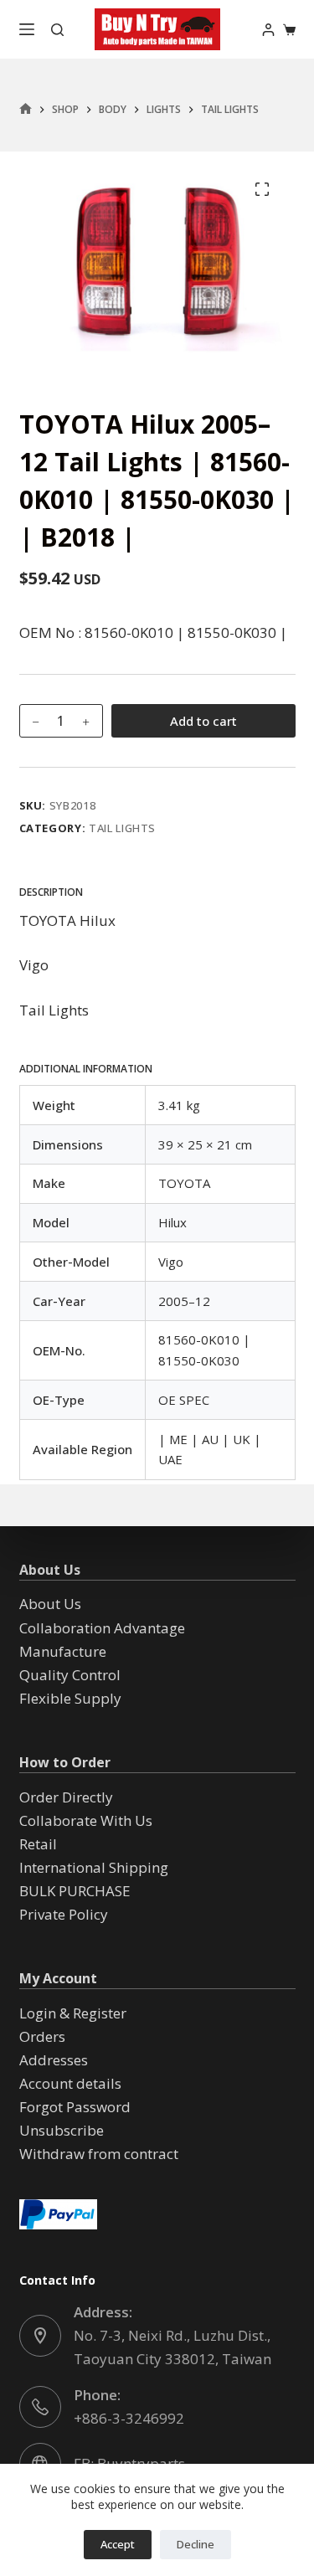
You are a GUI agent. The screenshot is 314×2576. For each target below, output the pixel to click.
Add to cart (203, 721)
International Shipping (94, 1867)
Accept (118, 2544)
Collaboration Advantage (102, 1628)
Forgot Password (75, 2107)
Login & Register (73, 2013)
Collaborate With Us (86, 1820)
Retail (38, 1844)
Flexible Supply (70, 1698)
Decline (196, 2544)
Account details (70, 2083)
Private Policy (64, 1914)
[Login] (268, 30)
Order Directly (66, 1797)
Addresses (54, 2060)
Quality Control (70, 1675)
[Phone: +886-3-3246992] (40, 2407)
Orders (42, 2036)
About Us (50, 1604)
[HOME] (26, 109)
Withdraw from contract (99, 2154)
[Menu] (27, 29)
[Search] (57, 30)
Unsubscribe (62, 2130)
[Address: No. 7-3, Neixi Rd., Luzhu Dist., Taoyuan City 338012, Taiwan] (40, 2336)
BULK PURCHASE (75, 1891)
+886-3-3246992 (129, 2418)
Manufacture (63, 1651)
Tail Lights (122, 828)
